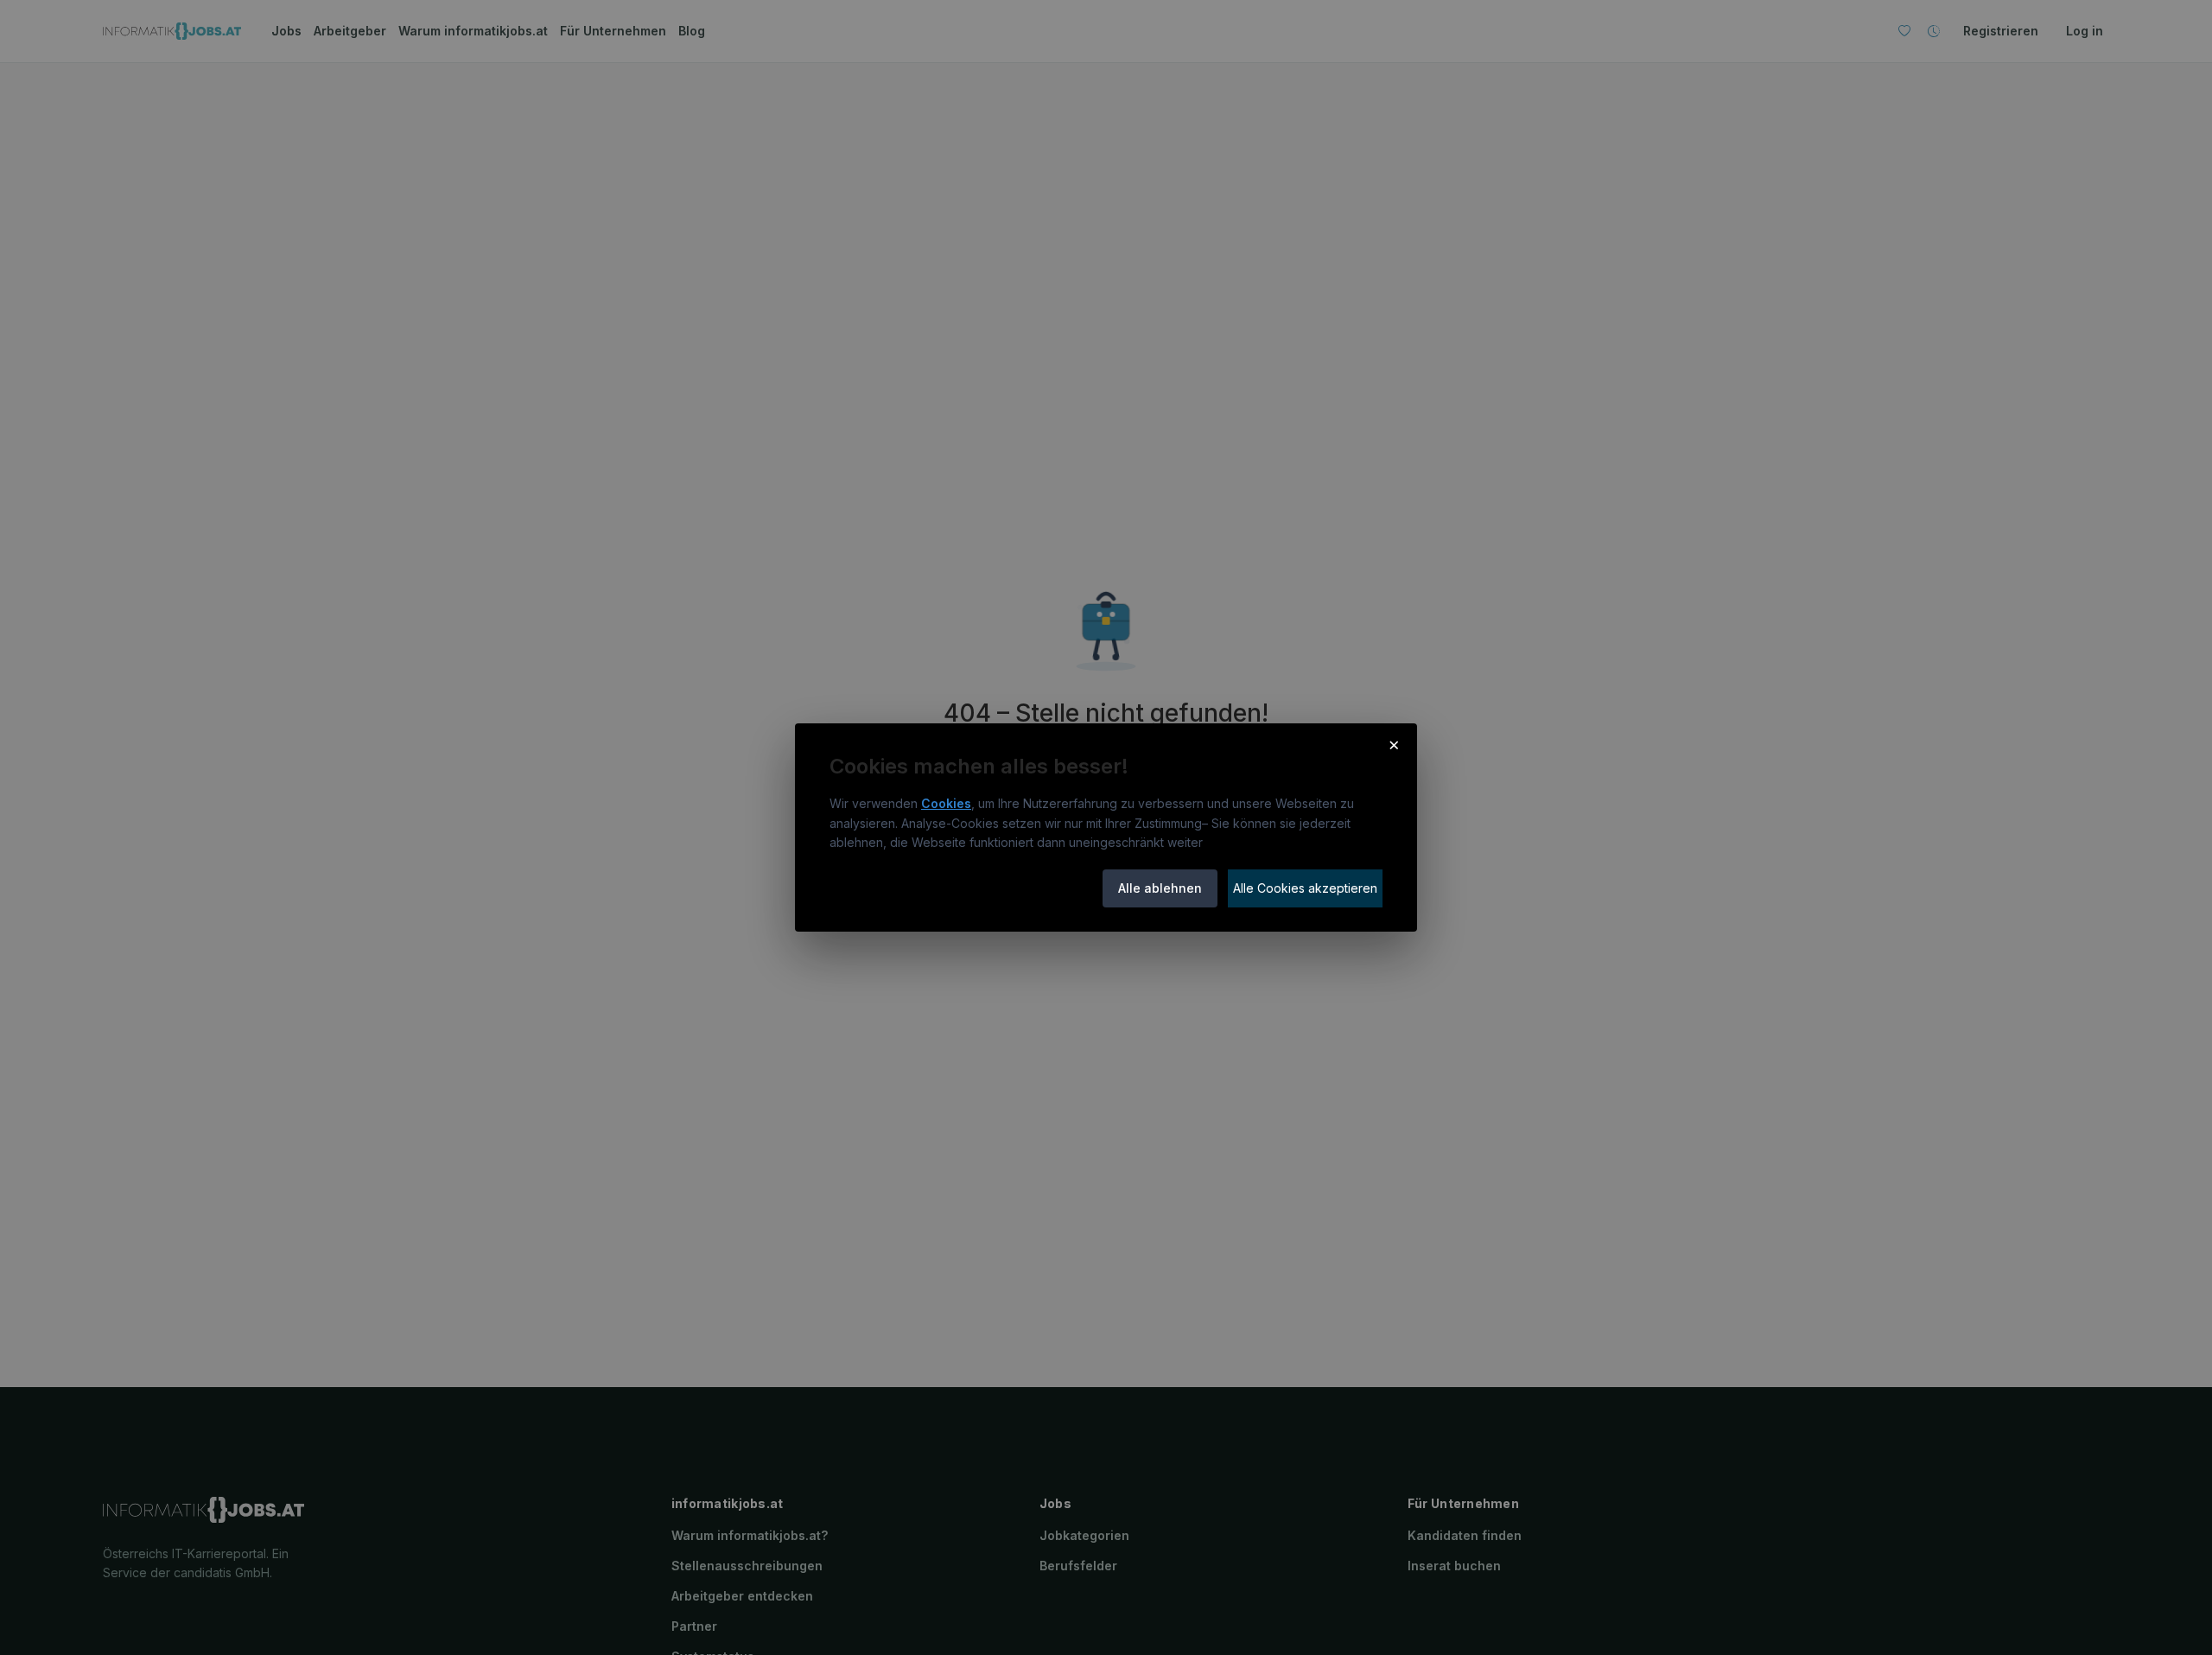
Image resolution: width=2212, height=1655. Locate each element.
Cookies (946, 803)
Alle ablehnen (1160, 888)
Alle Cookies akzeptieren (1305, 888)
